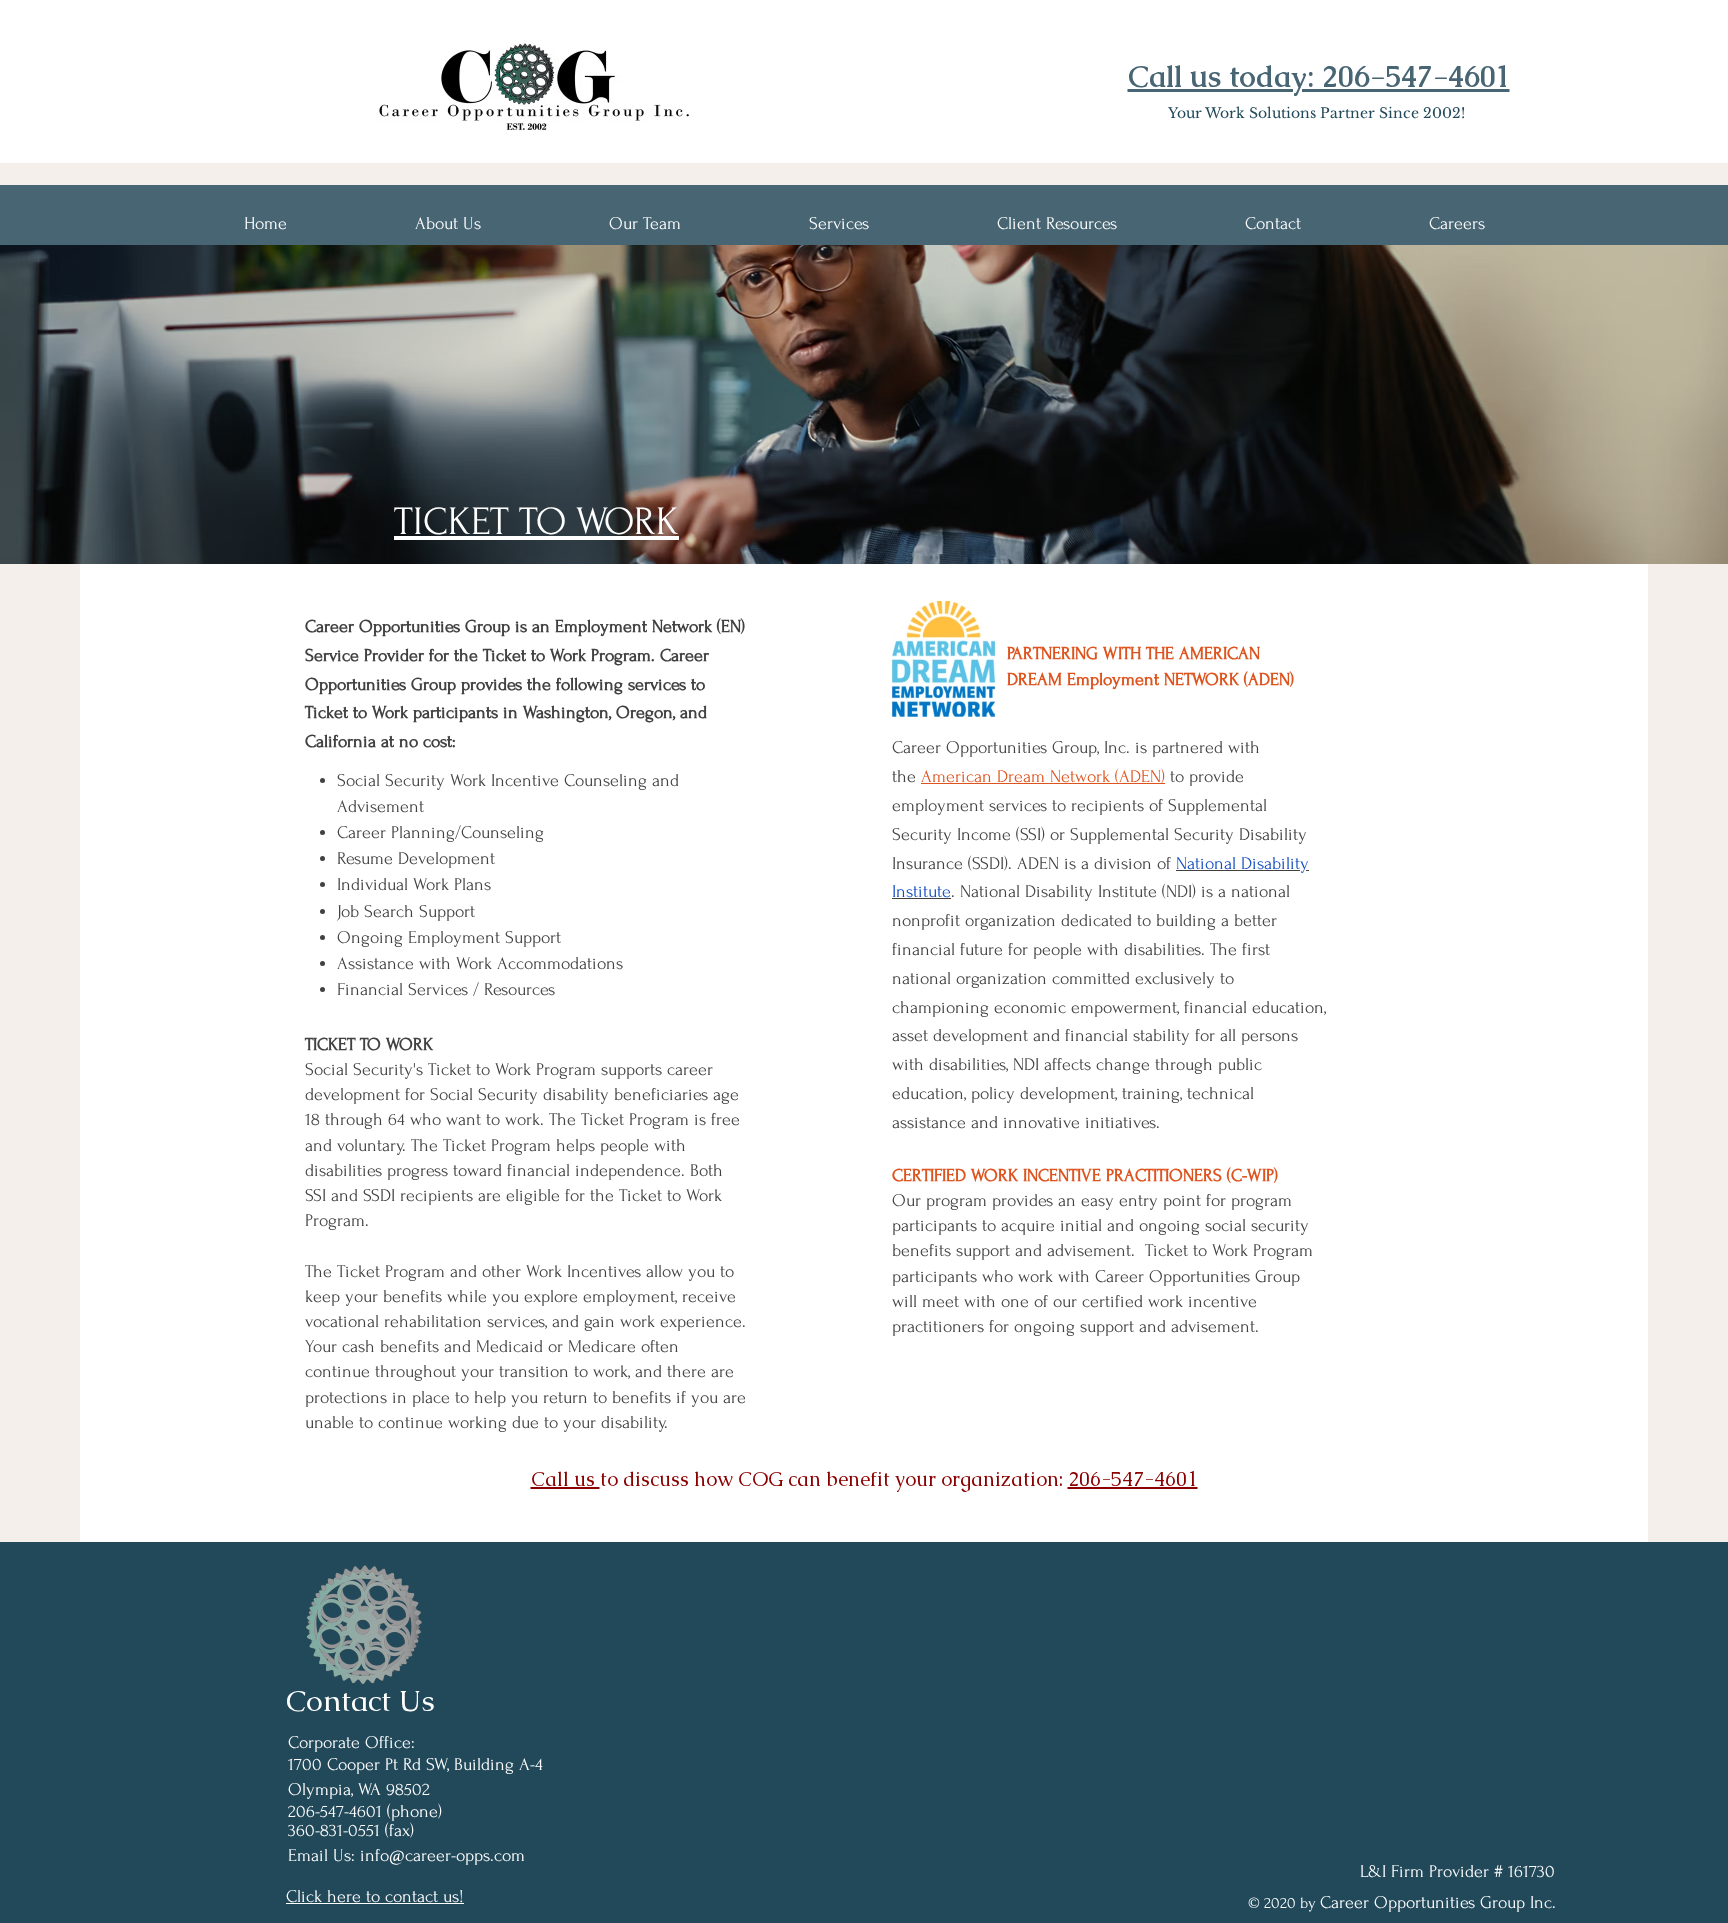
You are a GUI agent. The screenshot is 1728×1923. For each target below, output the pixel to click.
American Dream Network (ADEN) (1043, 776)
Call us (565, 1479)
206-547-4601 (1133, 1479)
